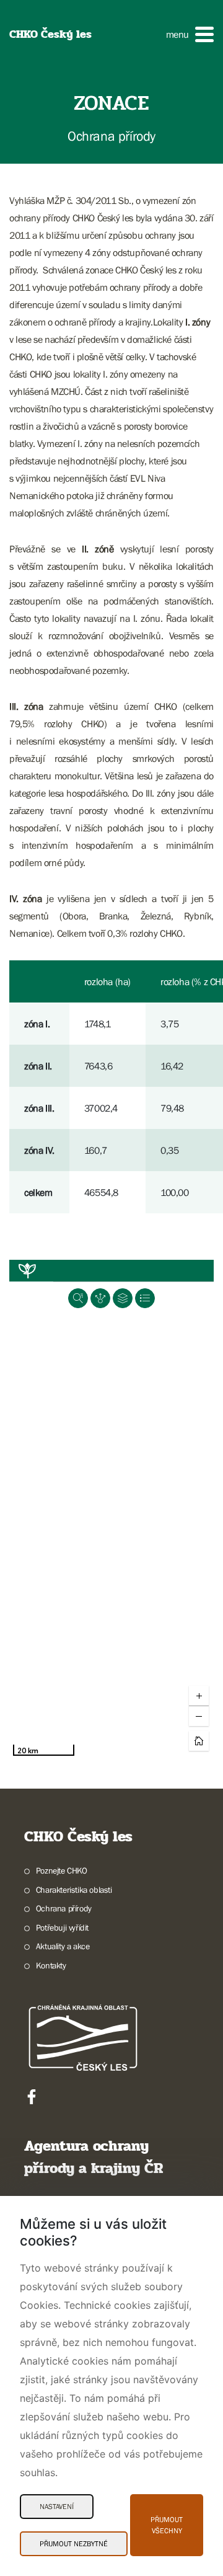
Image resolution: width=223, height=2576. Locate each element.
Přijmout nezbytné (74, 2544)
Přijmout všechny (167, 2525)
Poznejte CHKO (62, 1870)
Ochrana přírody (64, 1908)
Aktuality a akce (63, 1946)
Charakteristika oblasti (74, 1890)
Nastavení (57, 2507)
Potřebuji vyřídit (62, 1928)
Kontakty (51, 1965)
